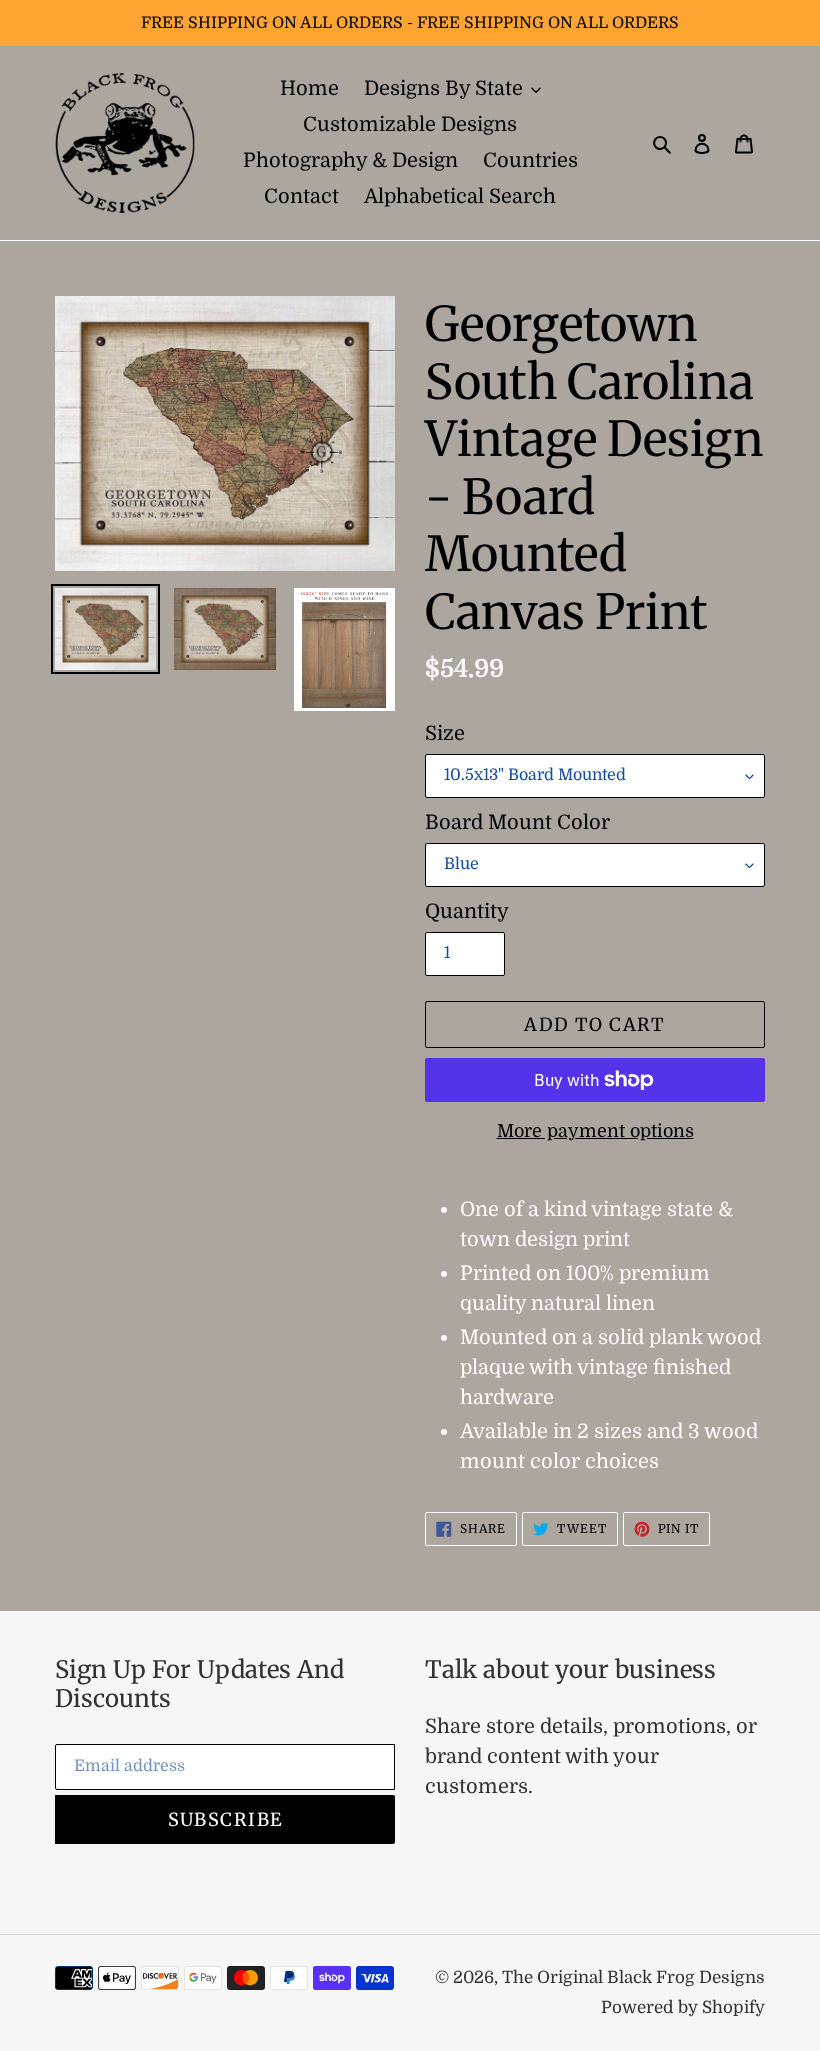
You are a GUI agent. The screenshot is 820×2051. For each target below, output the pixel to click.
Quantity (467, 911)
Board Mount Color (517, 822)
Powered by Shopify (683, 2007)
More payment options (595, 1131)
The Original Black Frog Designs (633, 1977)
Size (445, 733)
